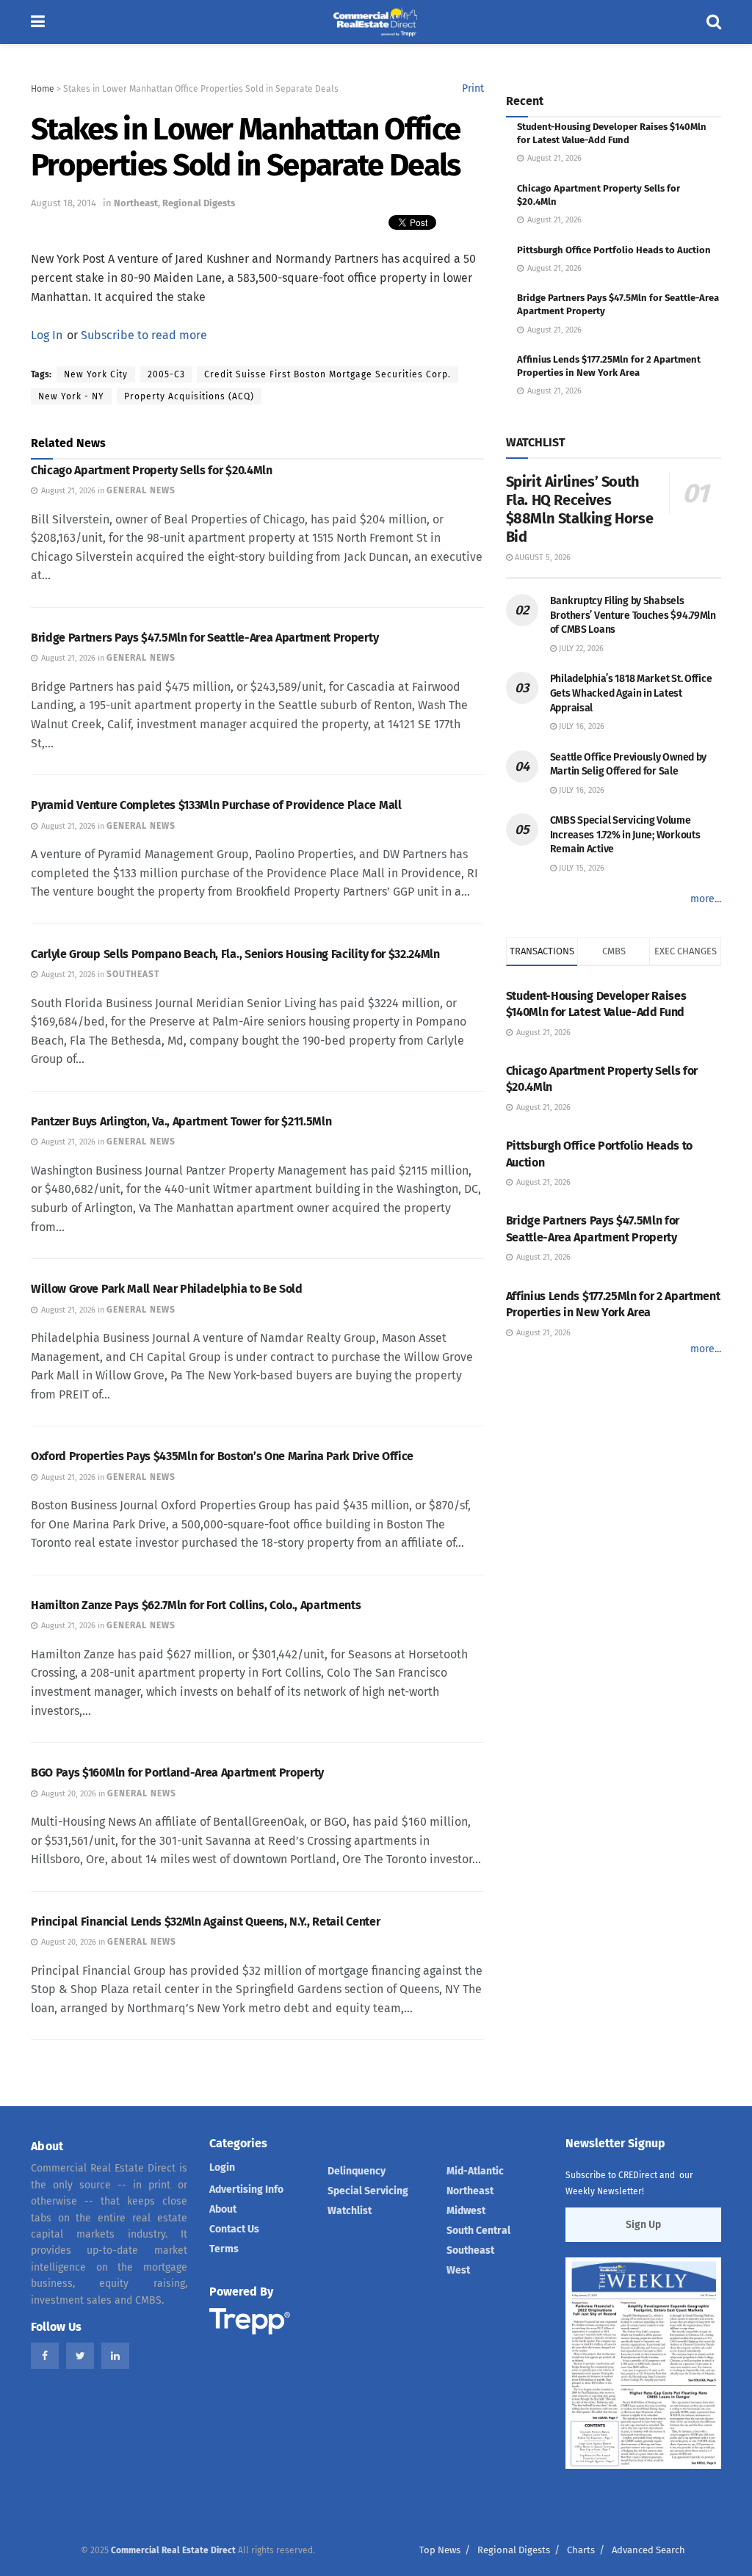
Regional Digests (199, 203)
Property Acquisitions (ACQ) (189, 396)
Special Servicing (368, 2191)
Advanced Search (648, 2550)
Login (222, 2167)
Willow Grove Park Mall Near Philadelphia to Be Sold (167, 1289)
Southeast (470, 2250)
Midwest (466, 2211)
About (223, 2209)
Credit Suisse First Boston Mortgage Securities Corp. (328, 374)
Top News (440, 2550)
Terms (224, 2249)
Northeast (136, 203)
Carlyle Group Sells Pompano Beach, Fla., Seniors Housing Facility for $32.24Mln (235, 954)
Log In (47, 335)
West (458, 2270)
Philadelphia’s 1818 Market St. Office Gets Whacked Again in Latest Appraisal (631, 693)
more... (706, 899)
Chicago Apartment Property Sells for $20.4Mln (152, 470)
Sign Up (643, 2225)
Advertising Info (246, 2189)
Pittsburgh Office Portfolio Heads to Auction (614, 250)
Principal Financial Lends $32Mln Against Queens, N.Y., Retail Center (205, 1922)
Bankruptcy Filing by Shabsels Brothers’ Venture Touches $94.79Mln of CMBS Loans (633, 615)
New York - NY (71, 396)
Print (473, 88)
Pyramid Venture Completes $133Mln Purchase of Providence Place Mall (216, 805)
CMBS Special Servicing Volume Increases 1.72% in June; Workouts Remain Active (625, 835)
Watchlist (350, 2211)
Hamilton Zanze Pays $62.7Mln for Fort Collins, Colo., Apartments (196, 1605)
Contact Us (234, 2229)
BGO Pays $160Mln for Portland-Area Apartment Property (177, 1773)
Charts (581, 2550)
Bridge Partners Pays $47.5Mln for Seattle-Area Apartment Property (205, 638)
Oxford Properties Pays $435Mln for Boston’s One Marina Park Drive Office (222, 1456)
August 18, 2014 (64, 203)
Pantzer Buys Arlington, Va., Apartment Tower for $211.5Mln (181, 1121)
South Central (478, 2231)
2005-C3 (166, 374)
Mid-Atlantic (475, 2171)
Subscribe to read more (144, 335)
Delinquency (357, 2171)
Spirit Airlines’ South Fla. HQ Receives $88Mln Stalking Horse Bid (580, 509)
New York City (96, 374)
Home (43, 89)
